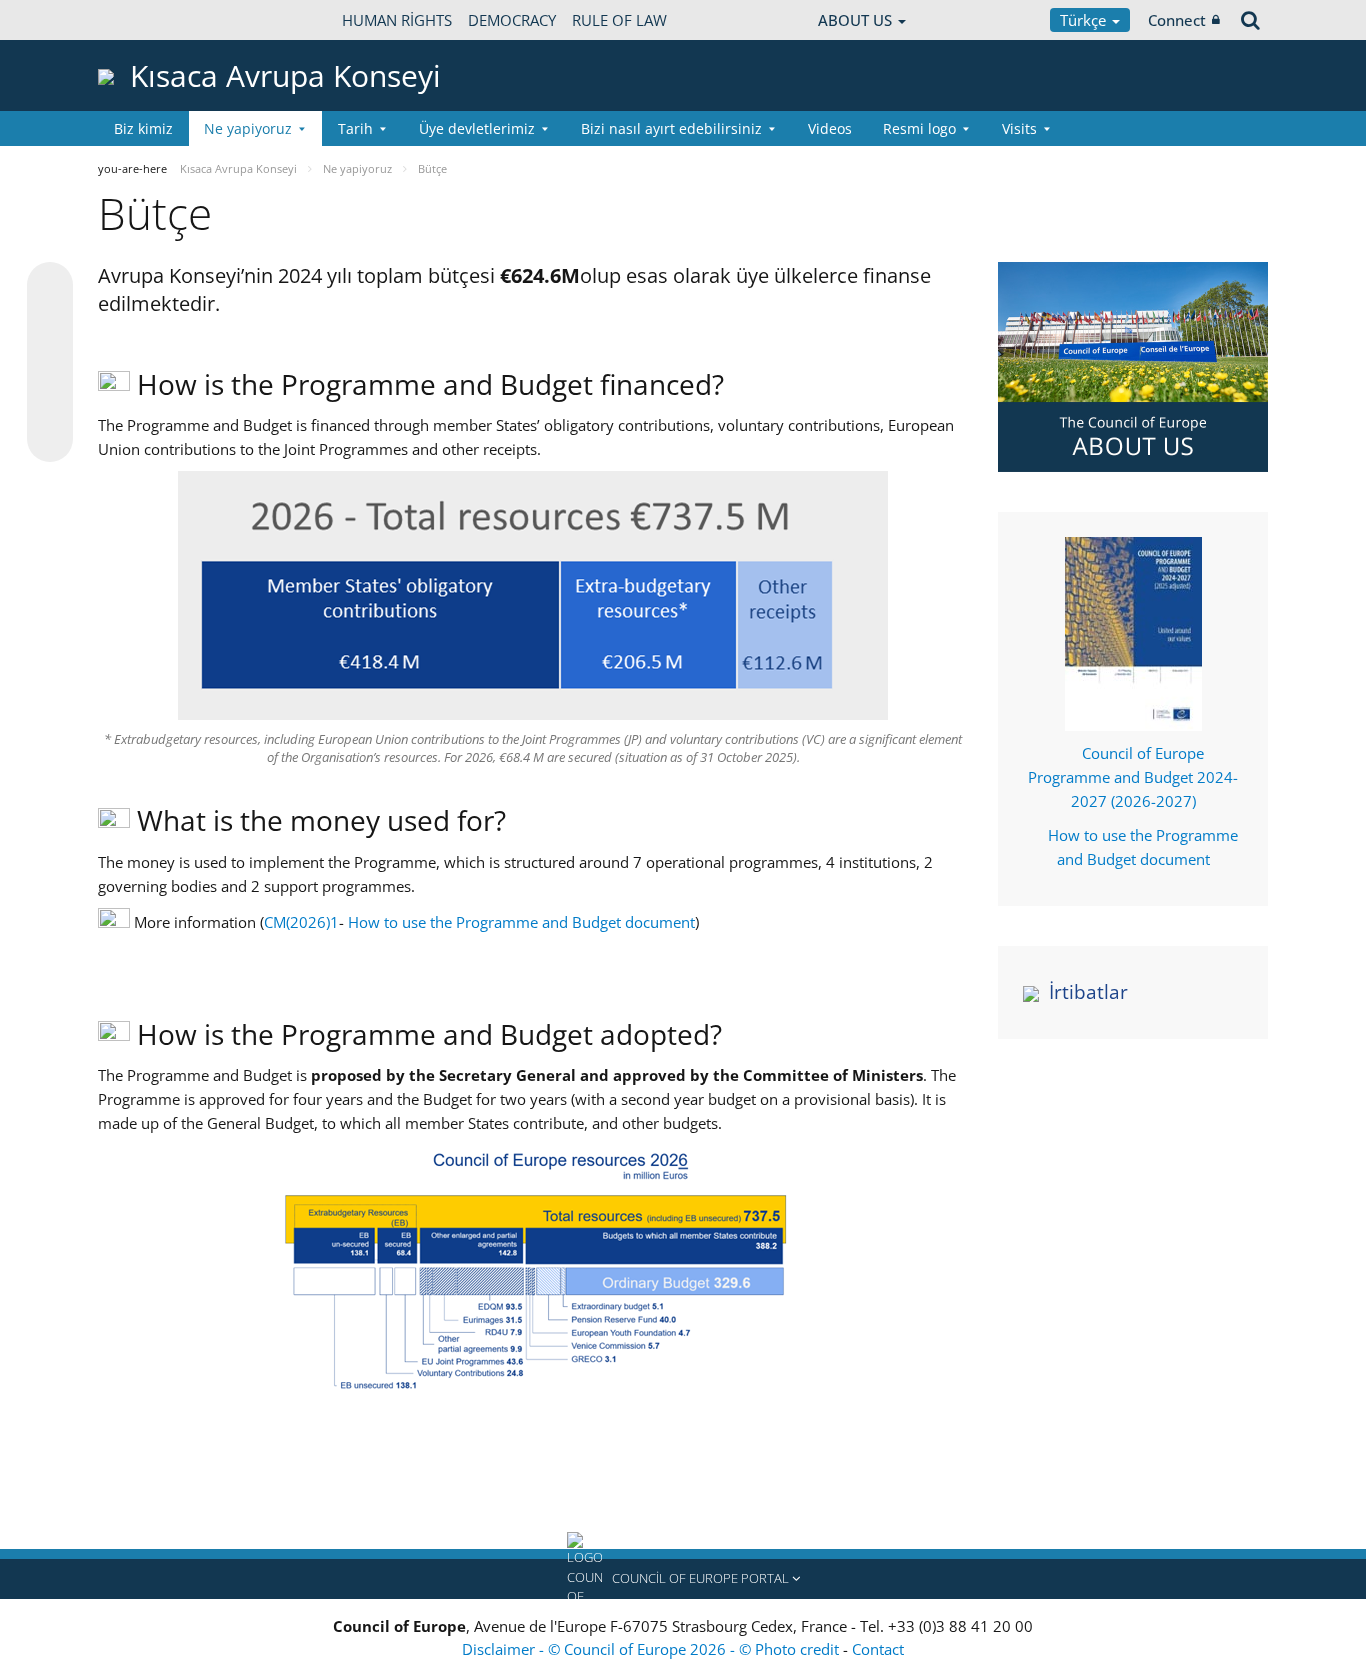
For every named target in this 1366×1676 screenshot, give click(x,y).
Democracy (512, 20)
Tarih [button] (355, 128)
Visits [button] (1019, 128)
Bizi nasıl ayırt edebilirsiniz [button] (671, 128)
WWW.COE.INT (148, 20)
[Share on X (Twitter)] (50, 325)
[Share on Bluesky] (50, 287)
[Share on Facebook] (50, 363)
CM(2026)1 (301, 922)
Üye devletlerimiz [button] (477, 128)
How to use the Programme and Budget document (521, 922)
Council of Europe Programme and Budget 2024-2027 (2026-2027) (1133, 777)
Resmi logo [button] (919, 128)
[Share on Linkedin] (50, 401)
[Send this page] (50, 439)
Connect (1177, 20)
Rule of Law (619, 20)
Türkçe (1085, 20)
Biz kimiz (143, 128)
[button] (683, 1579)
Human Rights (397, 20)
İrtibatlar (1088, 992)
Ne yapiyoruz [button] (248, 128)
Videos (830, 128)
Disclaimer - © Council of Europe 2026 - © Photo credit (652, 1649)
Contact (878, 1649)
